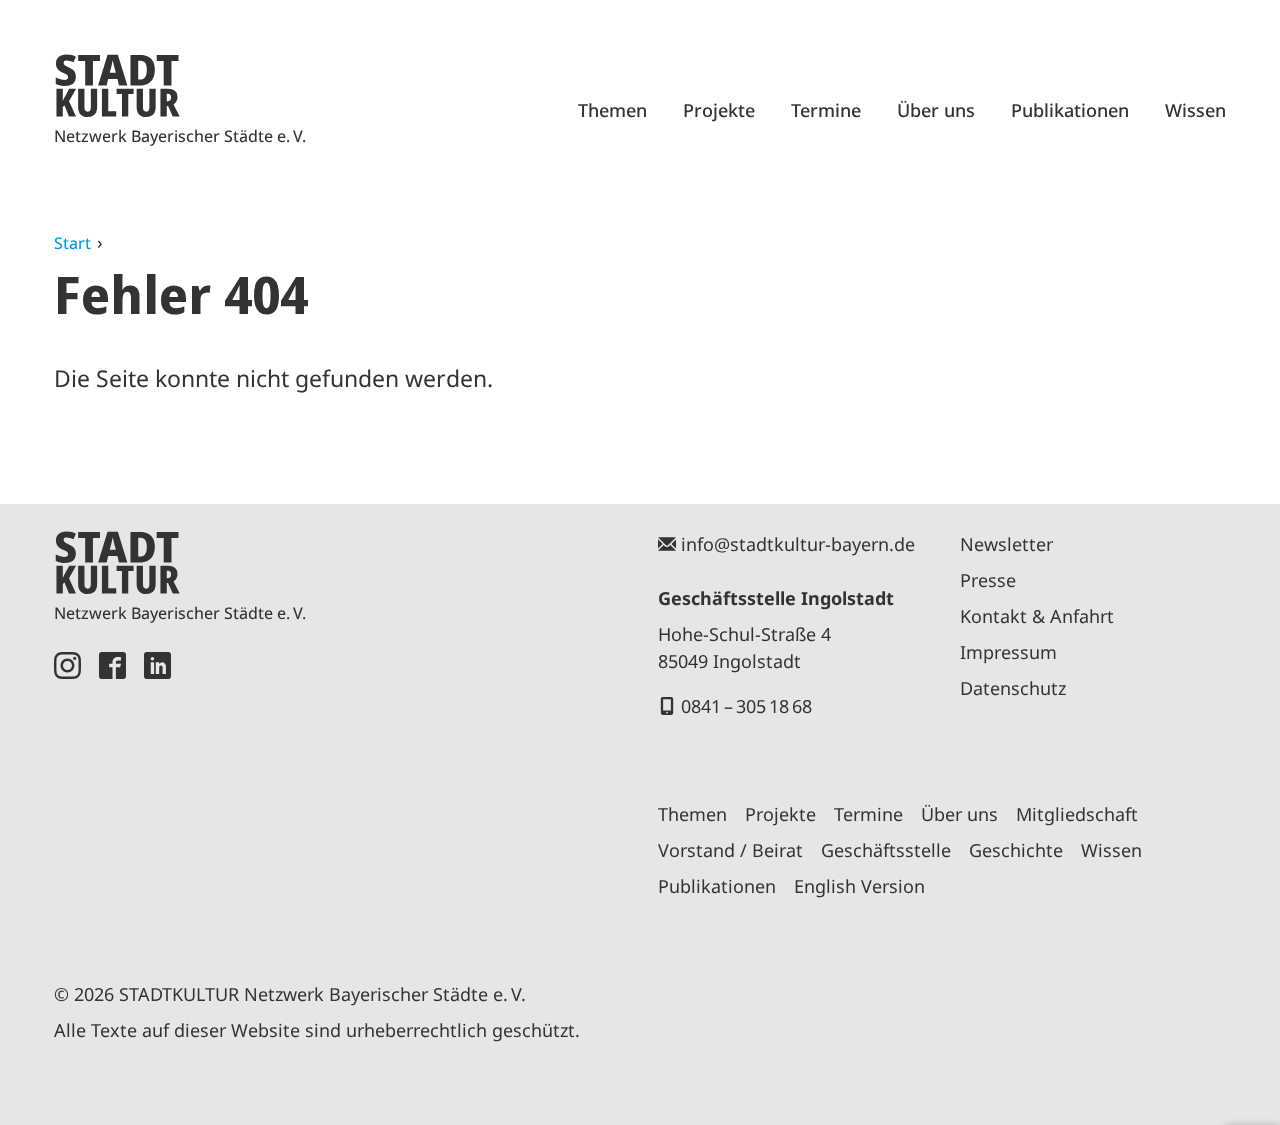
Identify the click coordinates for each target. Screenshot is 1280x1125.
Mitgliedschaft (1077, 814)
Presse (988, 580)
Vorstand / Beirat (730, 850)
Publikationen (1070, 110)
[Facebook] (112, 794)
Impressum (1008, 652)
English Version (859, 886)
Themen (612, 110)
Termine (826, 110)
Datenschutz (1013, 688)
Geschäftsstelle (886, 850)
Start (72, 243)
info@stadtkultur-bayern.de (798, 544)
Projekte (719, 110)
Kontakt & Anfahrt (1037, 616)
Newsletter (1006, 544)
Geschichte (1016, 850)
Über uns (936, 110)
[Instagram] (67, 794)
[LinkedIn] (157, 794)
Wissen (1195, 110)
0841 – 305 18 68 (746, 706)
